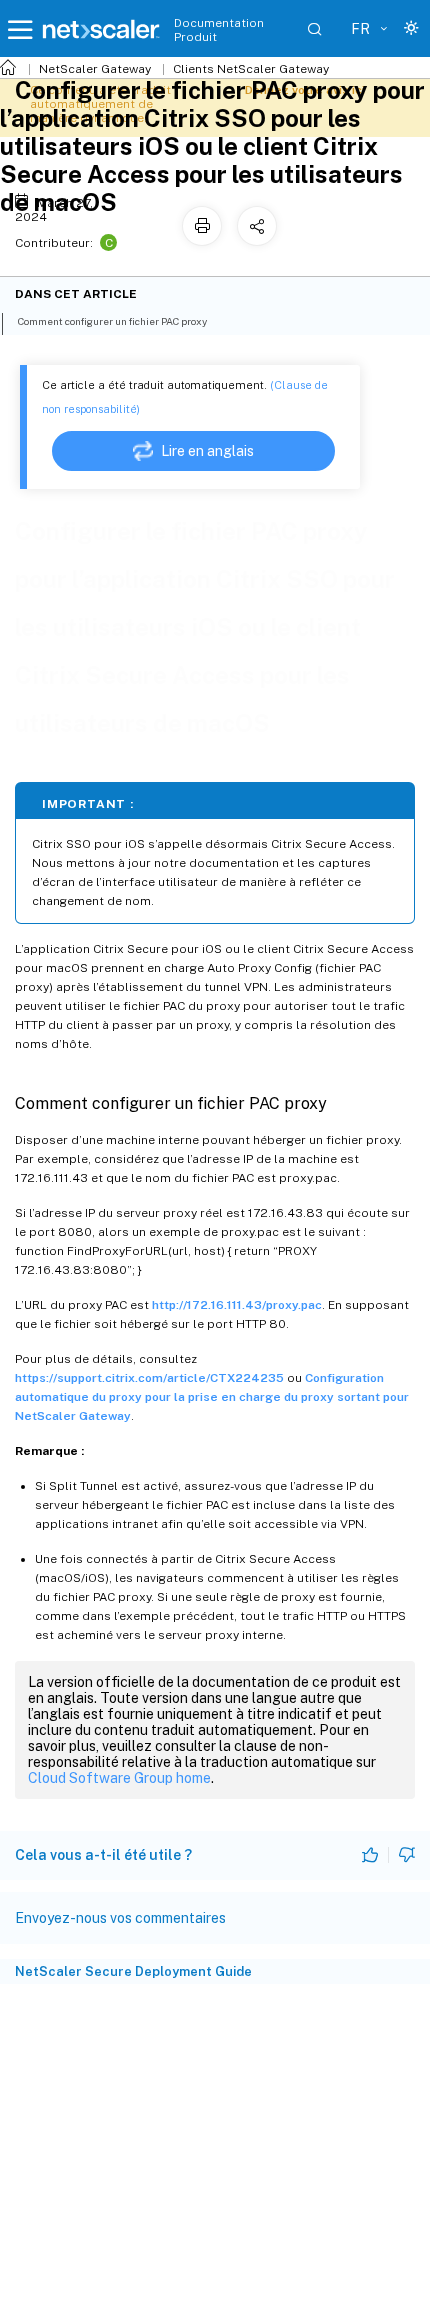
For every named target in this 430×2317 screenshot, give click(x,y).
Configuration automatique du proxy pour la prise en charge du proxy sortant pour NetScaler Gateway (212, 1397)
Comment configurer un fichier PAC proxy (112, 321)
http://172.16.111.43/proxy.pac (237, 1305)
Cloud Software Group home (119, 1778)
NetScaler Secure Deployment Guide (133, 1971)
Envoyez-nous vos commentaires (120, 1918)
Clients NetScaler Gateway (251, 69)
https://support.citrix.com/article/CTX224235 (149, 1378)
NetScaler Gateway (95, 69)
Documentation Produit (219, 30)
